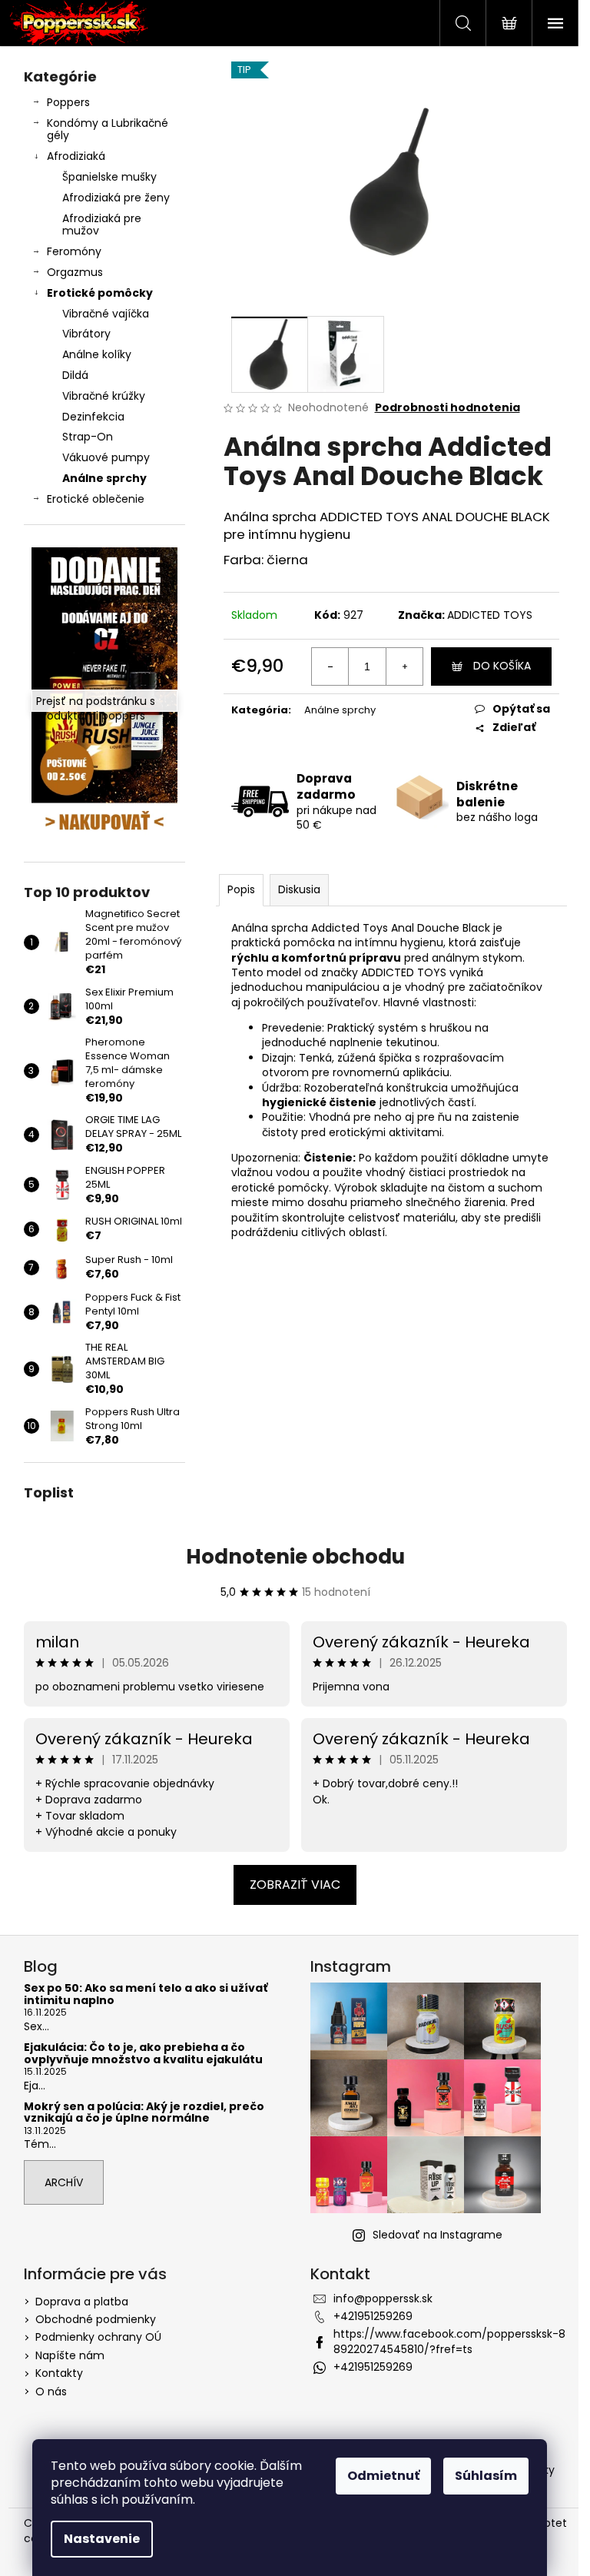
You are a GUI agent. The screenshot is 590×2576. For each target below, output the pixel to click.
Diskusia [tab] (299, 889)
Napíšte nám (70, 2355)
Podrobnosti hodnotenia (447, 408)
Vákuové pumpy (106, 457)
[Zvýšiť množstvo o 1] (404, 666)
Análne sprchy (104, 478)
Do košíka (502, 666)
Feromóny (74, 251)
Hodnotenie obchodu (295, 1557)
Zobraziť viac (295, 1885)
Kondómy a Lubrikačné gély (108, 130)
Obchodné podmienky (96, 2319)
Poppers (68, 102)
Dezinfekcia (93, 417)
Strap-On (88, 437)
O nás (51, 2392)
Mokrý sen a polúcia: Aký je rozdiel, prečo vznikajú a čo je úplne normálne (144, 2113)
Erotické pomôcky (100, 293)
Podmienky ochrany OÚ (98, 2337)
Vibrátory (86, 334)
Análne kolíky (97, 354)
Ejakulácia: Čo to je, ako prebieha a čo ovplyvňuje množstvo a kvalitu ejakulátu (143, 2054)
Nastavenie (102, 2539)
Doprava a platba (82, 2302)
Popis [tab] (241, 889)
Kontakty (59, 2373)
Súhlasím (486, 2476)
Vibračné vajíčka (106, 314)
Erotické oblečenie (96, 499)
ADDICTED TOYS (490, 615)
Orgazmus (75, 272)
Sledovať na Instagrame (438, 2235)
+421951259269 (373, 2316)
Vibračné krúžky (104, 396)
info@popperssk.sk (383, 2298)
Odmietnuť (383, 2476)
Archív (64, 2182)
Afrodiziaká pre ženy (116, 198)
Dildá (75, 375)
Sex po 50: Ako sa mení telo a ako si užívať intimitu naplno (146, 1994)
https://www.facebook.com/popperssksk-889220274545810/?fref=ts (449, 2341)
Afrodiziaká (76, 156)
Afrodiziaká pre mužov (102, 225)
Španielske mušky (109, 177)
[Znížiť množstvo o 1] (330, 666)
